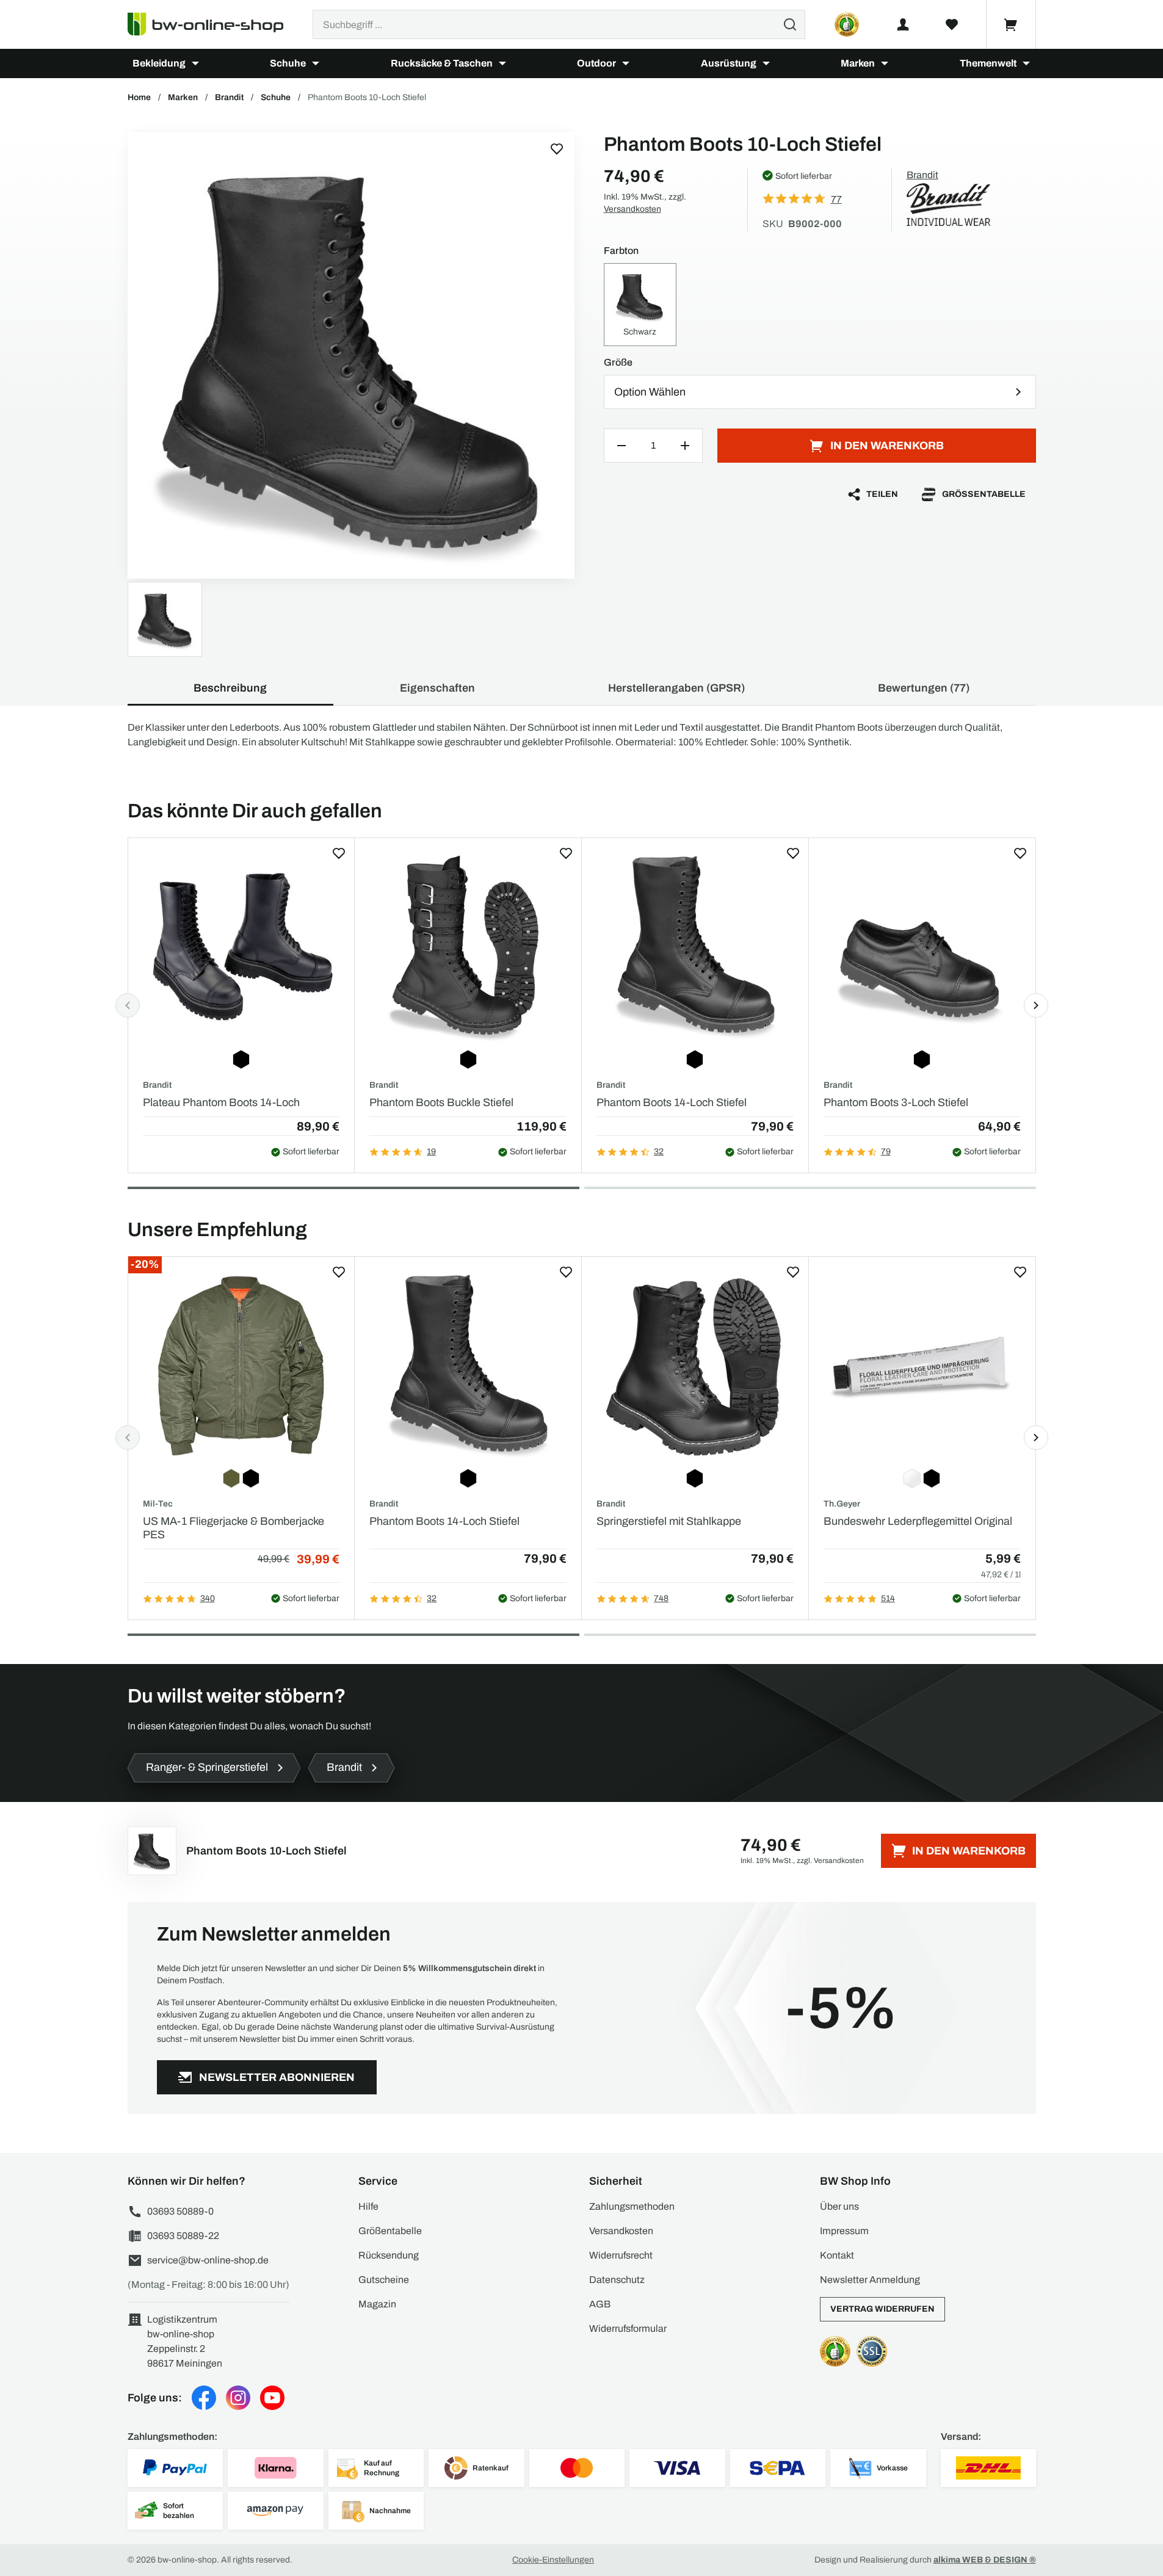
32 (659, 1152)
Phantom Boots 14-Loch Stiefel (672, 1102)
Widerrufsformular (628, 2328)
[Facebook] (204, 2398)
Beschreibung (230, 688)
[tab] (353, 1188)
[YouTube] (272, 2398)
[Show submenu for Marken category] (885, 63)
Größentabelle (984, 494)
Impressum (844, 2231)
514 (888, 1598)
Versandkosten (632, 209)
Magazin (377, 2304)
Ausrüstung (729, 63)
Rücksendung (389, 2255)
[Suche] (790, 24)
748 (661, 1598)
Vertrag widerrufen (882, 2309)
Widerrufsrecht (621, 2255)
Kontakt (837, 2255)
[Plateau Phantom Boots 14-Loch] (241, 948)
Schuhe (288, 63)
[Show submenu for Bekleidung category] (195, 63)
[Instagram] (238, 2398)
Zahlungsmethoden (632, 2206)
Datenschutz (617, 2280)
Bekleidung (159, 63)
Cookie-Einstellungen (553, 2560)
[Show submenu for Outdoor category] (626, 63)
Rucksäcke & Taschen (442, 63)
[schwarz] (351, 355)
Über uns (839, 2206)
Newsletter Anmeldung (870, 2280)
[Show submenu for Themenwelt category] (1026, 63)
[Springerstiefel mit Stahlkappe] (695, 1366)
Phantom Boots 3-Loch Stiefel (896, 1102)
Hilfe (368, 2206)
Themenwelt (988, 63)
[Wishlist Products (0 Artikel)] (952, 24)
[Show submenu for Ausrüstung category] (766, 63)
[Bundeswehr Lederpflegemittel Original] (922, 1366)
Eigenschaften (437, 688)
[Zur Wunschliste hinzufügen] (557, 149)
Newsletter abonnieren (277, 2077)
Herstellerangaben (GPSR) (676, 688)
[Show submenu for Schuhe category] (316, 63)
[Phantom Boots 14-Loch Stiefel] (695, 948)
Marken (858, 63)
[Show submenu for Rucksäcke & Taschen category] (502, 63)
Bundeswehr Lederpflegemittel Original (918, 1521)
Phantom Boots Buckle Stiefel (441, 1102)
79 (886, 1152)
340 (208, 1598)
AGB (600, 2304)
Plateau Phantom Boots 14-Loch (221, 1102)
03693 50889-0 (180, 2211)
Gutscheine (384, 2280)
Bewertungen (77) (924, 688)
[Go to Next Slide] (1036, 1005)
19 (431, 1152)
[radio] (640, 305)
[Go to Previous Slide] (128, 1005)
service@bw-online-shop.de (208, 2260)
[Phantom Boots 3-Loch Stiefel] (922, 948)
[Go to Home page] (213, 24)
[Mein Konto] (903, 24)
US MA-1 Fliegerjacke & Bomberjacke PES (234, 1528)
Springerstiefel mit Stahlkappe (669, 1521)
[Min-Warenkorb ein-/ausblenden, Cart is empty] (1011, 24)
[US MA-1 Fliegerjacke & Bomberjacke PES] (241, 1366)
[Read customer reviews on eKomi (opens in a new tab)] (847, 24)
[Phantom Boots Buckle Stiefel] (468, 948)
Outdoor (596, 63)
